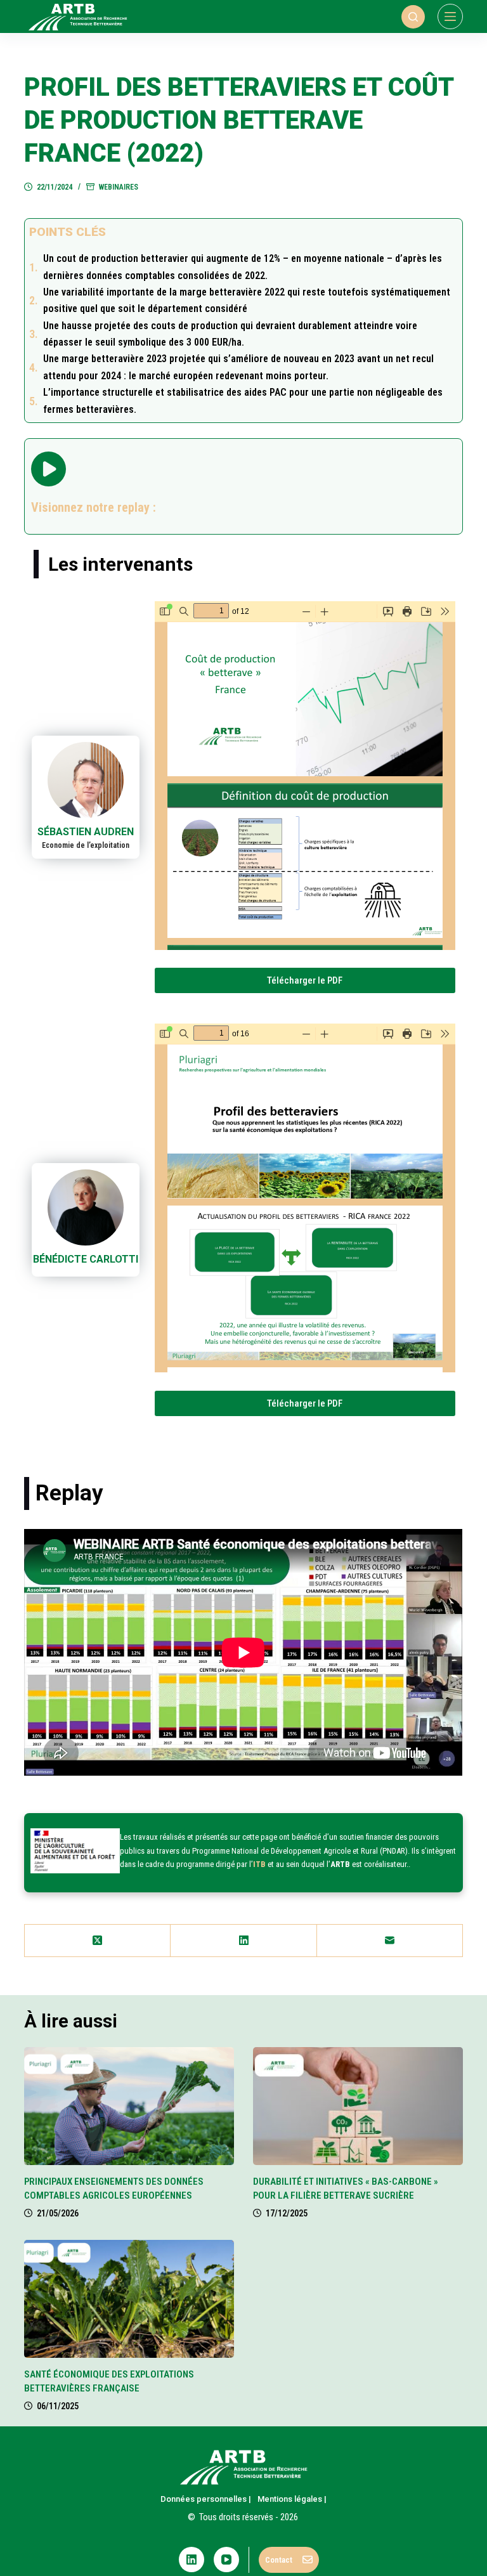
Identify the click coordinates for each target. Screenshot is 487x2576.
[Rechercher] (413, 17)
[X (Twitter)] (98, 1941)
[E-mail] (390, 1941)
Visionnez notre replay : (94, 507)
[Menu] (450, 16)
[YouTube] (226, 2560)
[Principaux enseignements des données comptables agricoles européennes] (129, 2106)
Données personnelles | (206, 2499)
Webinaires (119, 187)
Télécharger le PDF (305, 980)
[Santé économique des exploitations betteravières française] (129, 2299)
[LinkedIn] (243, 1941)
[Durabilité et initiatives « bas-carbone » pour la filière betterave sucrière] (358, 2106)
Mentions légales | (292, 2499)
